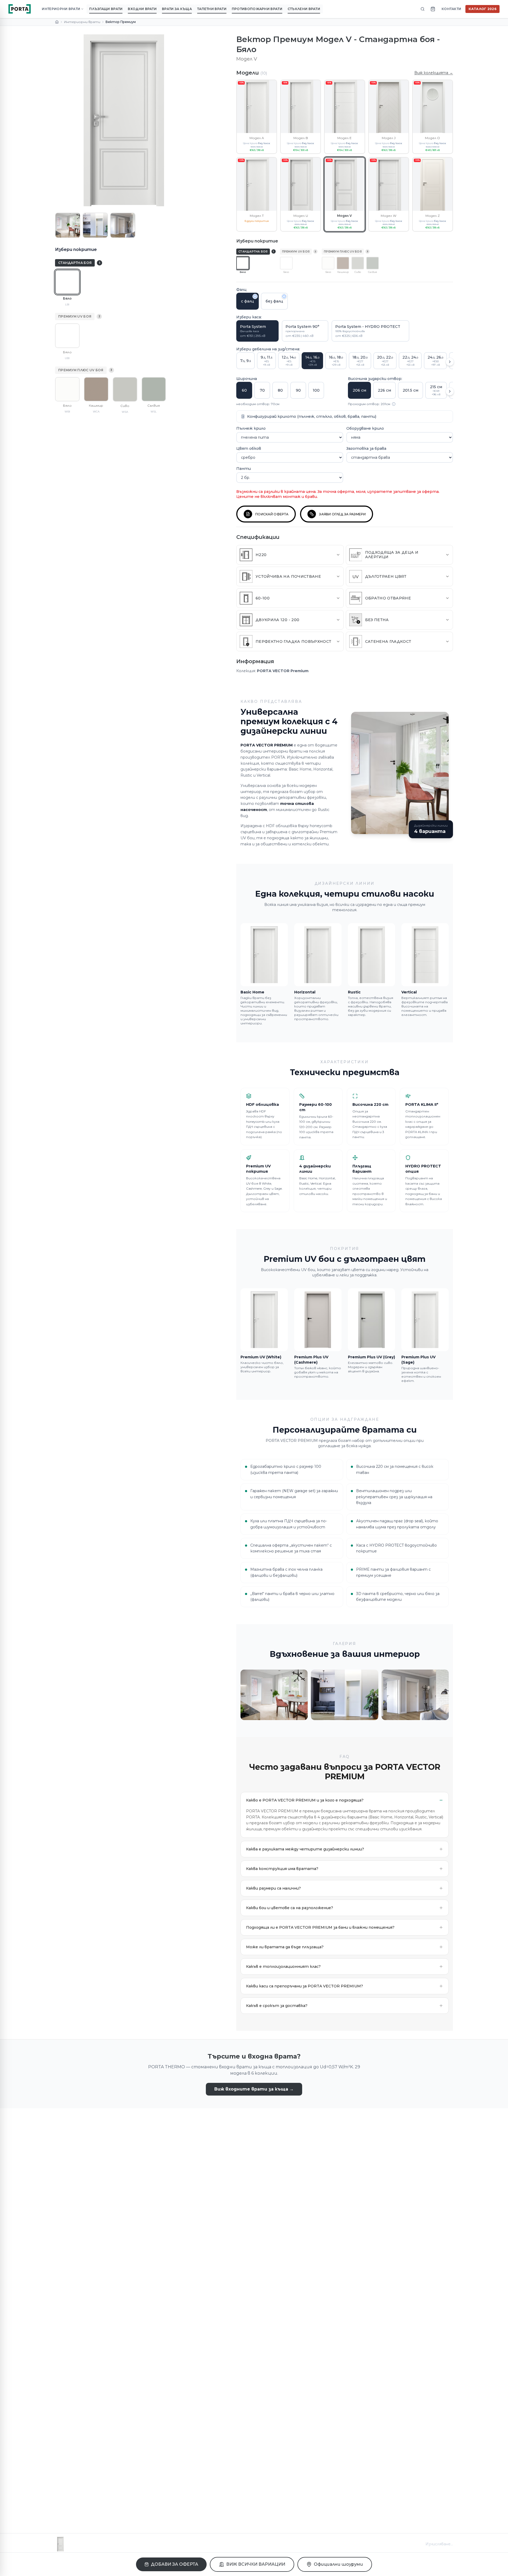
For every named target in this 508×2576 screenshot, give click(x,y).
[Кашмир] (96, 389)
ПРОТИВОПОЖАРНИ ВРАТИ (257, 9)
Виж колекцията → (434, 73)
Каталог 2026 (482, 9)
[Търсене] (423, 9)
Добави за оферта (174, 2564)
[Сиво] (125, 389)
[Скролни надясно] (450, 362)
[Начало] (57, 22)
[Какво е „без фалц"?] (284, 296)
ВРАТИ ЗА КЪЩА (177, 9)
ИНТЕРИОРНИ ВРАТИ (61, 9)
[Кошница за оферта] (433, 9)
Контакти (451, 9)
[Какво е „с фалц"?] (255, 296)
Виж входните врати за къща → (254, 2089)
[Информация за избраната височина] (394, 404)
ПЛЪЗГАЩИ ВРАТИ (106, 9)
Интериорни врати (82, 22)
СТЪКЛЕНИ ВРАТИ (304, 9)
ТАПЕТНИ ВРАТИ (212, 9)
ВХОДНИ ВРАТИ (142, 9)
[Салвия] (154, 389)
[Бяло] (67, 282)
